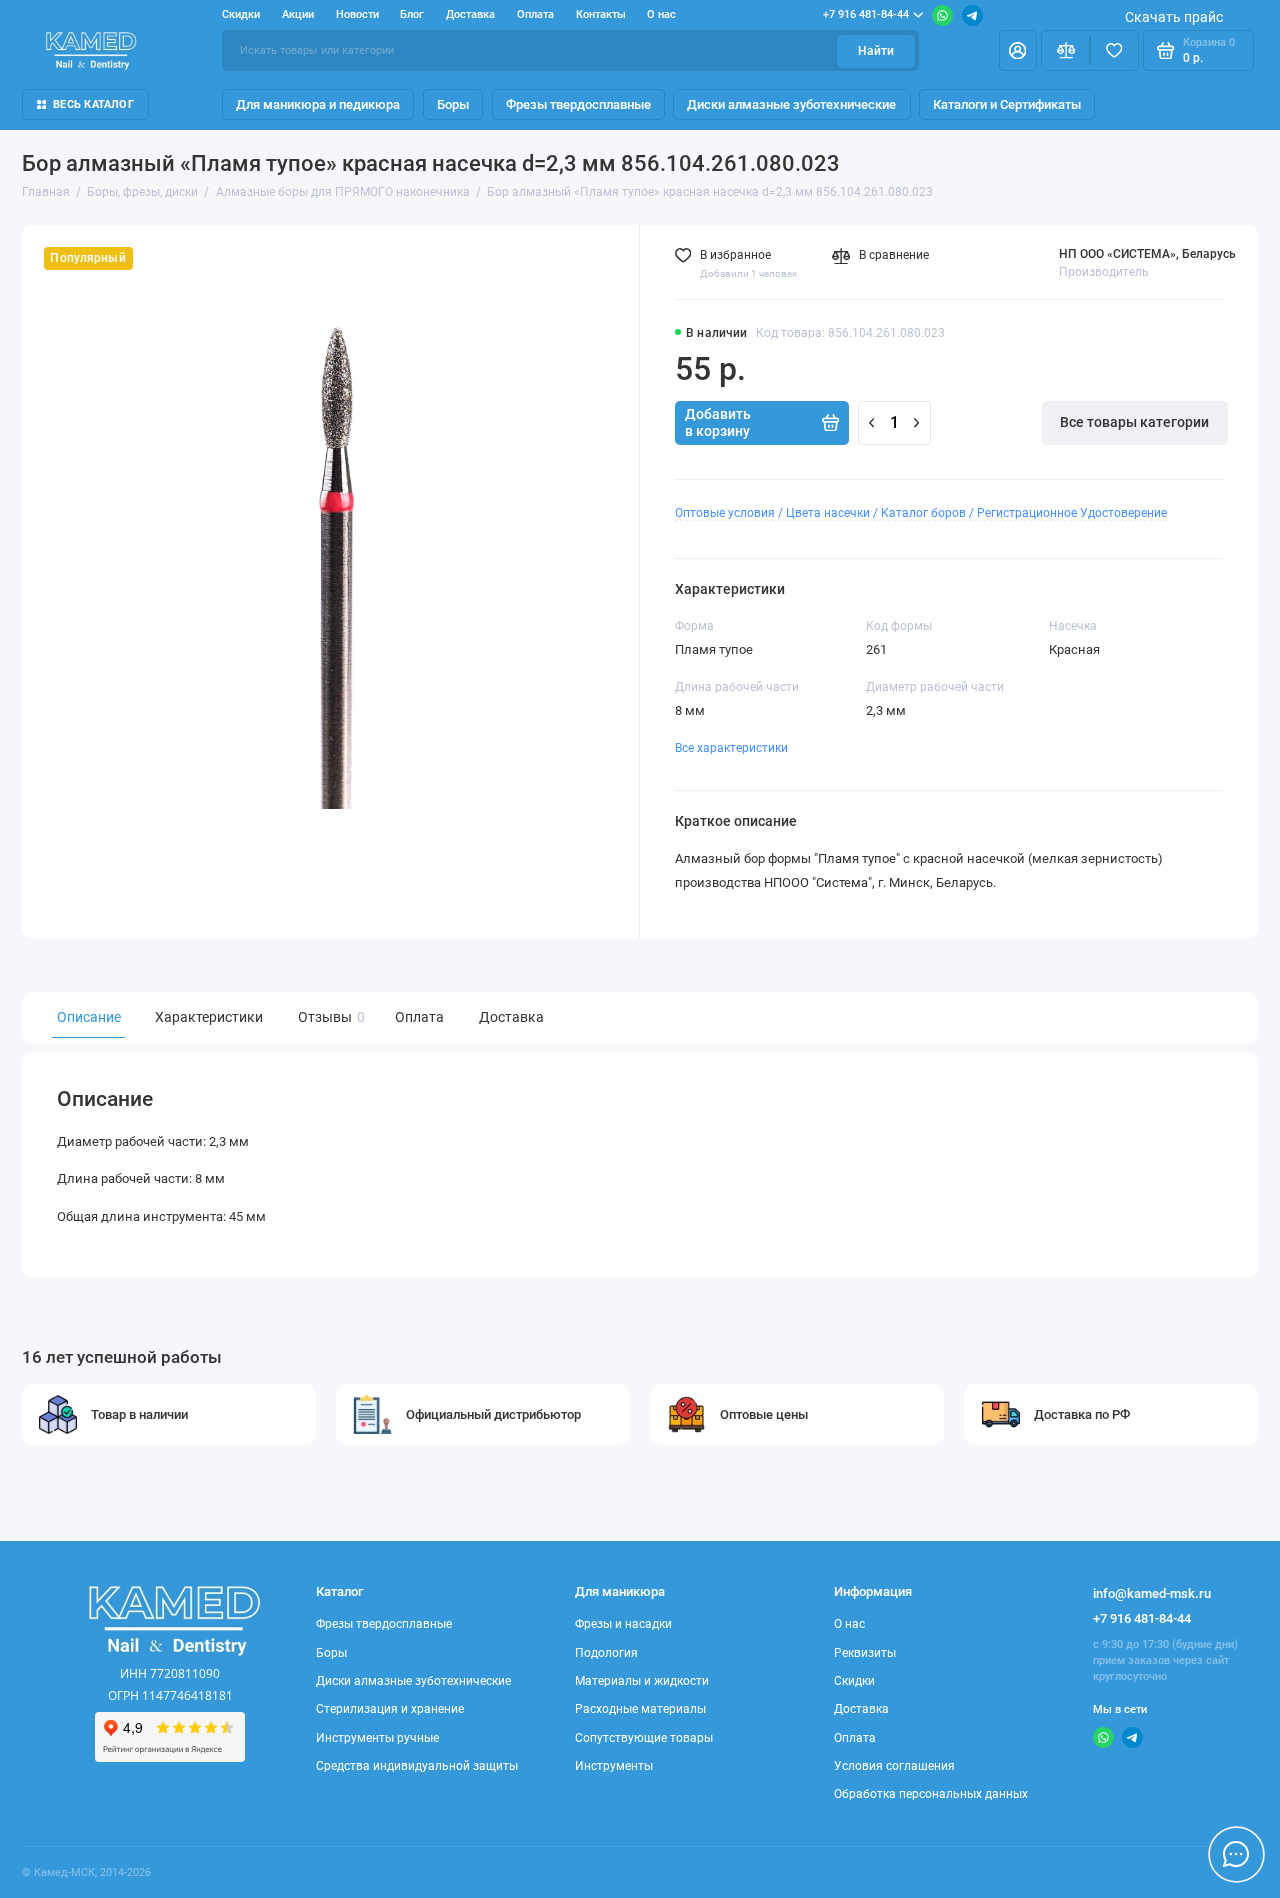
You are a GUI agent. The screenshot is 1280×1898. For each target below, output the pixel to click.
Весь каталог (93, 104)
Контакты (601, 14)
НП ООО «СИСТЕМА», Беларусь (1147, 254)
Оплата (535, 14)
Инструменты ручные (377, 1738)
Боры (453, 104)
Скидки (241, 14)
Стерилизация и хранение (390, 1709)
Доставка (470, 14)
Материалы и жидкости (642, 1681)
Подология (606, 1653)
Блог (412, 14)
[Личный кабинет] (1018, 50)
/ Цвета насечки (824, 513)
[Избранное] (1114, 50)
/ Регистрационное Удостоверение (1068, 513)
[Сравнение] (1065, 50)
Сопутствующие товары (644, 1738)
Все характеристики (731, 748)
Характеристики (209, 1017)
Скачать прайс (1174, 17)
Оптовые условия (725, 513)
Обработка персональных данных (931, 1794)
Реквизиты (865, 1653)
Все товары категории (1134, 422)
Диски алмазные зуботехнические (791, 104)
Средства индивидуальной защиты (417, 1766)
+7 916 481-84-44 (866, 14)
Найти (876, 51)
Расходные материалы (640, 1709)
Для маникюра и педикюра (318, 104)
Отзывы (329, 1017)
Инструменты (614, 1766)
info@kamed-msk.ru (1152, 1593)
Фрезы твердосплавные (578, 104)
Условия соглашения (894, 1766)
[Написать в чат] (1236, 1854)
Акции (298, 14)
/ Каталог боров (919, 513)
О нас (661, 14)
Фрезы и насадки (623, 1624)
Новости (357, 14)
